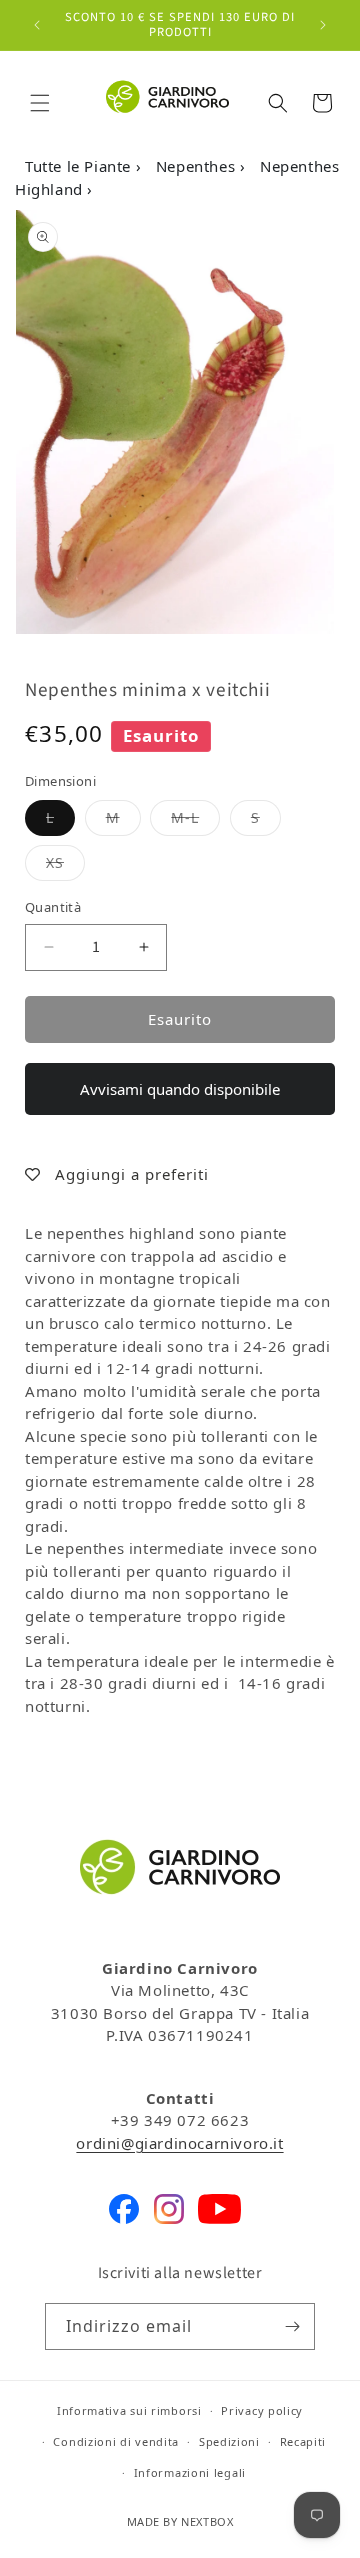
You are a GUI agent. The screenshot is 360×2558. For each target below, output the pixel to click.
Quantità (53, 907)
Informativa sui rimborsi (129, 2410)
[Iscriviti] (292, 2326)
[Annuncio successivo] (323, 25)
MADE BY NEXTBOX (180, 2521)
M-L (195, 817)
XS (65, 862)
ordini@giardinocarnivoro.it (179, 2143)
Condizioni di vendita (116, 2441)
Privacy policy (262, 2410)
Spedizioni (229, 2441)
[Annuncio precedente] (37, 25)
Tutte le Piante (80, 166)
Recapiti (303, 2441)
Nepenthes (198, 166)
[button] (40, 103)
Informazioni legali (190, 2472)
